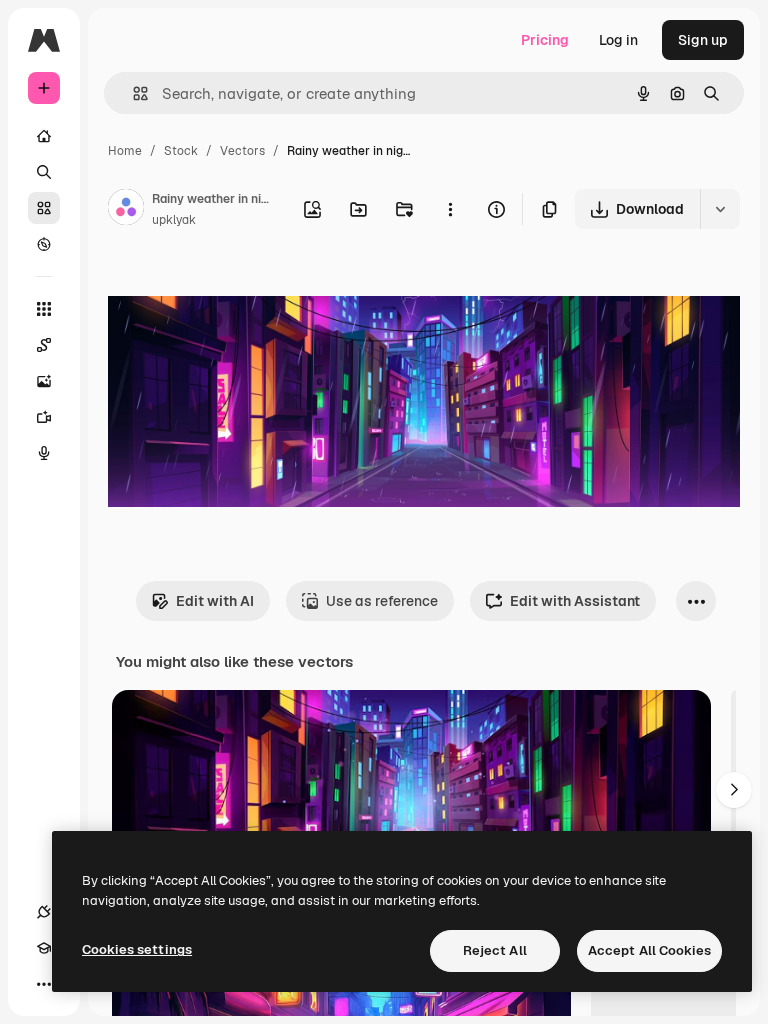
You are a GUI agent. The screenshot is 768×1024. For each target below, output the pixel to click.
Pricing (545, 40)
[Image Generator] (44, 381)
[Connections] (44, 912)
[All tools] (44, 309)
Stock (181, 151)
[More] (44, 984)
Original (236, 289)
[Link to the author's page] (126, 210)
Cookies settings (137, 949)
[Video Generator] (44, 417)
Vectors (242, 151)
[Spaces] (44, 345)
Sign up (703, 40)
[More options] (450, 209)
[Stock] (44, 208)
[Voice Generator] (44, 453)
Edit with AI (215, 601)
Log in (618, 40)
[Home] (44, 136)
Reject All (495, 950)
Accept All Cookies (649, 950)
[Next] (734, 790)
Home (125, 151)
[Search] (44, 172)
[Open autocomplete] (132, 93)
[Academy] (44, 948)
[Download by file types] (720, 209)
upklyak (174, 220)
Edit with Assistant (575, 601)
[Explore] (44, 244)
